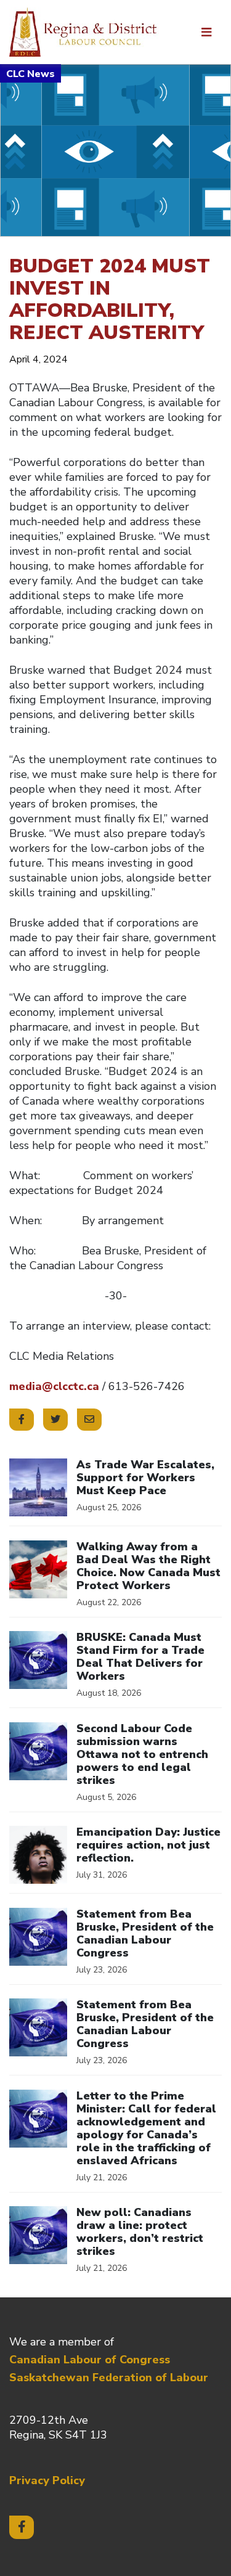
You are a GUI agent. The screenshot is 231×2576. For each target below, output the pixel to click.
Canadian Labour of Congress (90, 2360)
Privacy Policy (47, 2480)
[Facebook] (22, 2527)
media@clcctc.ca (54, 1386)
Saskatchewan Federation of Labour (109, 2378)
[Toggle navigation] (206, 32)
